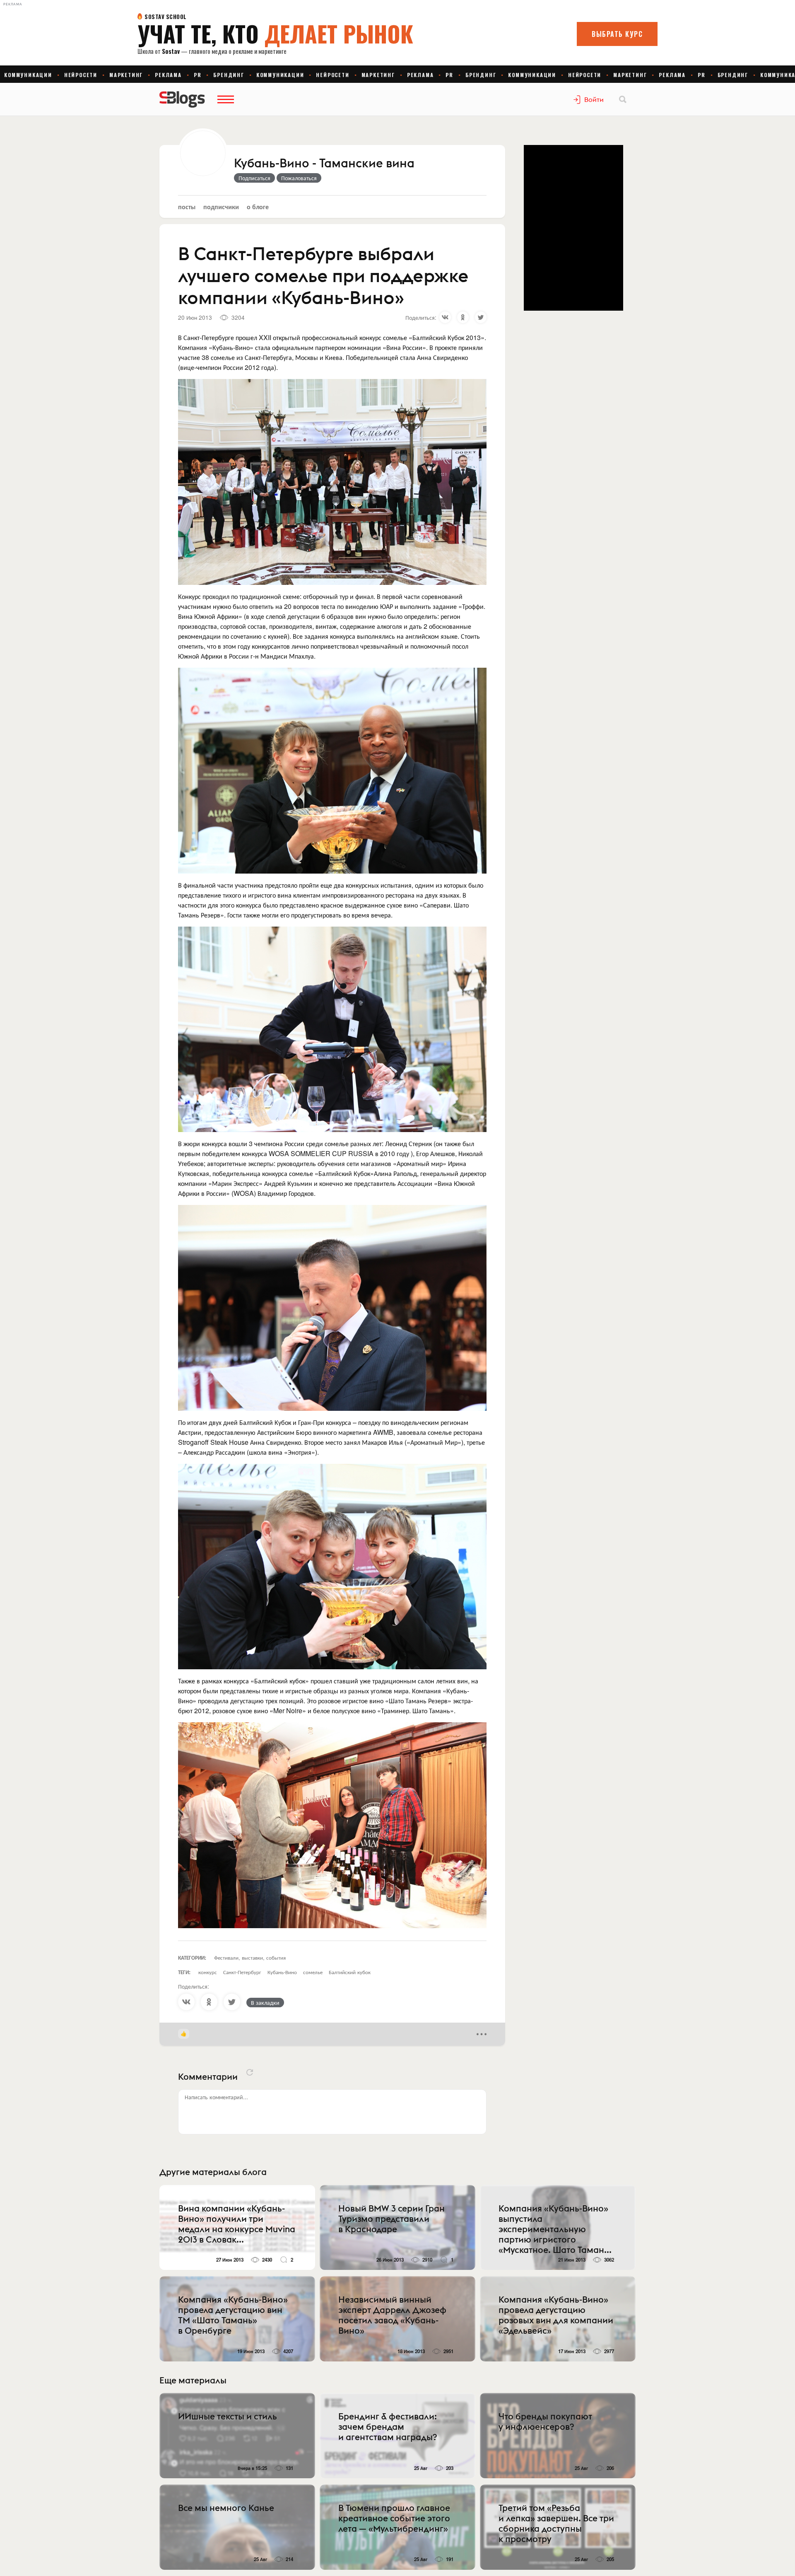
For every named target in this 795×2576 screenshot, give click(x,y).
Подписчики (221, 206)
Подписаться (254, 178)
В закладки (265, 2002)
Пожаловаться (299, 178)
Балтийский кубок (350, 1972)
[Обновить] (250, 2072)
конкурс (208, 1972)
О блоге (258, 206)
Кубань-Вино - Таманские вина (324, 164)
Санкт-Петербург (242, 1972)
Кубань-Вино (282, 1972)
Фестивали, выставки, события (250, 1957)
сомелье (313, 1972)
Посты (187, 206)
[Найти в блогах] (623, 99)
